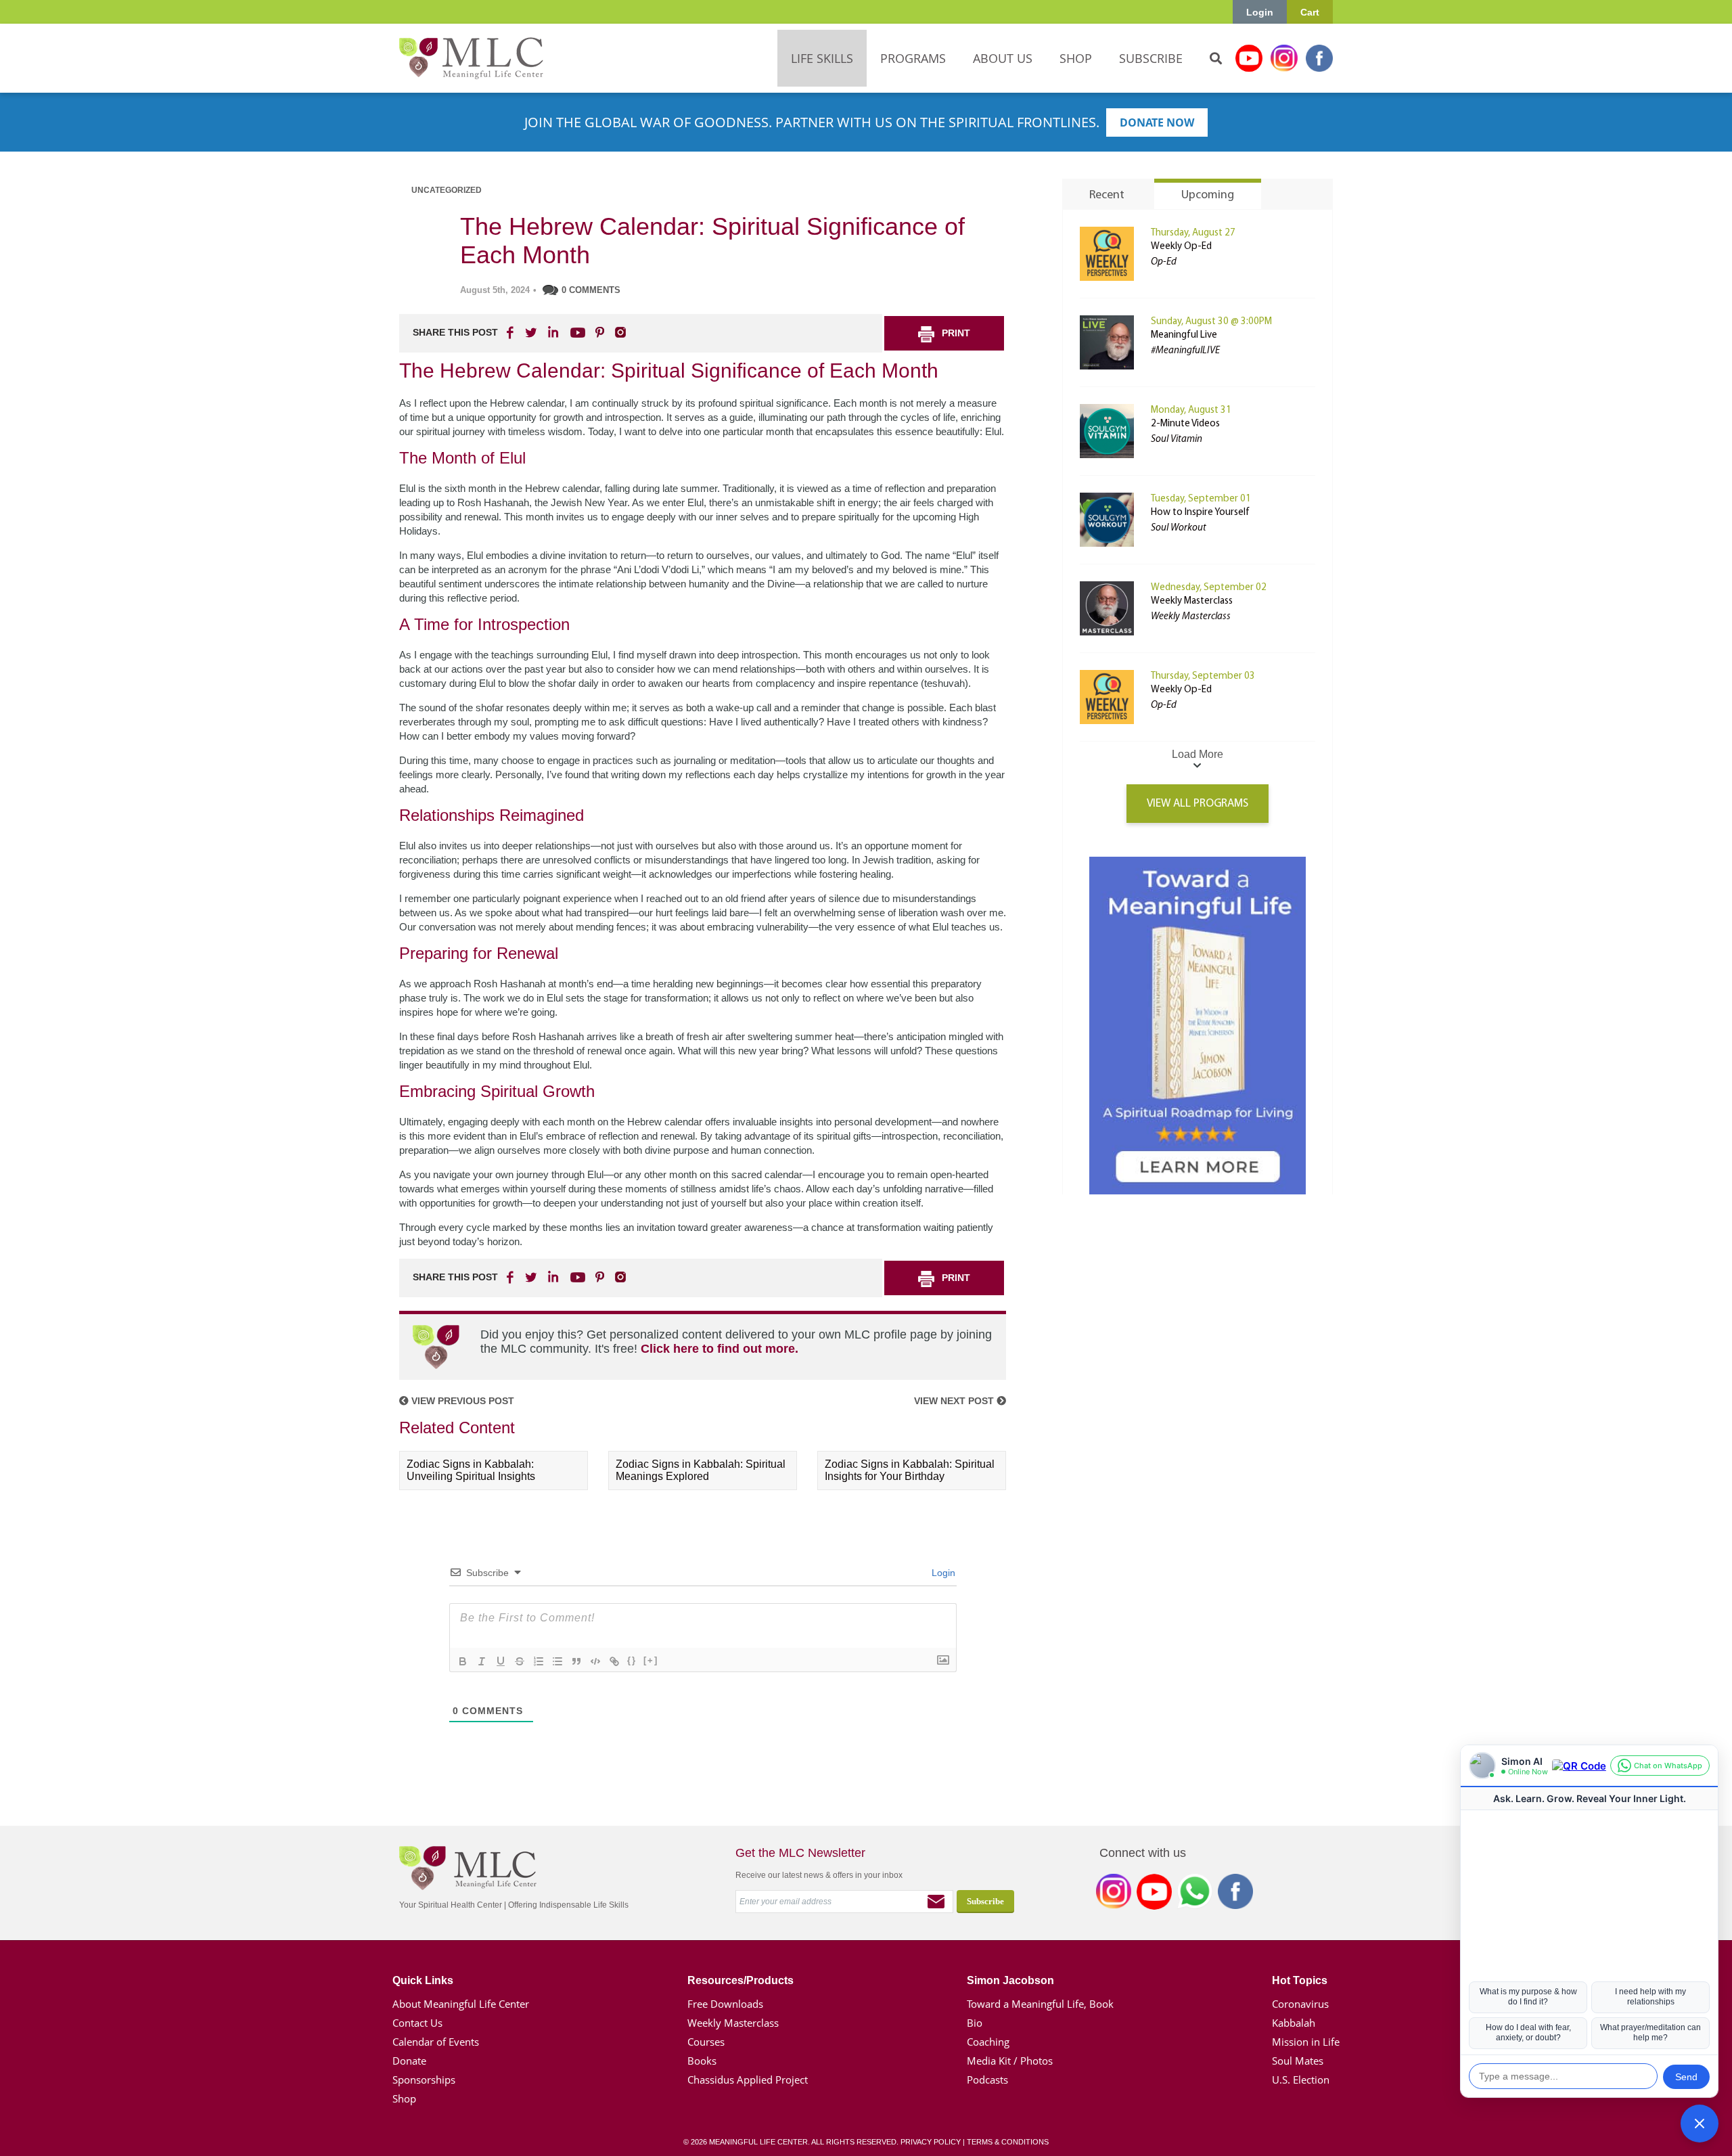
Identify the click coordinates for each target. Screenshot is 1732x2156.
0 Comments (591, 290)
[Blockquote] (576, 1661)
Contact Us (417, 2023)
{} (632, 1660)
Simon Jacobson (1010, 1980)
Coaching (988, 2042)
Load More (1198, 754)
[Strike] (520, 1661)
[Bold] (463, 1661)
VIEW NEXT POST (955, 1401)
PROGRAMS (913, 58)
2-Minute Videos (1185, 424)
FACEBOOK (511, 332)
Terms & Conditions (1008, 2142)
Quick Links (423, 1980)
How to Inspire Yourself (1200, 513)
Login (1260, 12)
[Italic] (482, 1661)
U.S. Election (1301, 2080)
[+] (651, 1660)
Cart (1310, 12)
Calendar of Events (436, 2042)
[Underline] (501, 1661)
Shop (404, 2098)
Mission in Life (1306, 2042)
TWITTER (532, 332)
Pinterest (599, 332)
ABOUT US (1003, 58)
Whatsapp (1195, 1894)
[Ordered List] (539, 1661)
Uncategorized (447, 190)
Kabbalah (1294, 2023)
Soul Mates (1298, 2061)
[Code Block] (595, 1661)
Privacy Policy (931, 2142)
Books (702, 2061)
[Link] (614, 1661)
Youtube (1249, 58)
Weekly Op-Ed (1181, 247)
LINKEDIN (552, 332)
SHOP (1076, 58)
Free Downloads (725, 2004)
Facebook (1319, 58)
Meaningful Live (1184, 335)
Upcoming (1208, 196)
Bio (975, 2023)
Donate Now (1157, 122)
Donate (409, 2061)
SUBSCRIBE (1151, 58)
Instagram (1284, 58)
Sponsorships (424, 2080)
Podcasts (987, 2080)
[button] (1700, 2124)
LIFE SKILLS (822, 58)
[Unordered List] (557, 1661)
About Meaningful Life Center (461, 2004)
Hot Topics (1300, 1980)
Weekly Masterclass (1192, 601)
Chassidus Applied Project (748, 2080)
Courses (706, 2042)
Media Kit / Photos (1010, 2061)
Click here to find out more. (720, 1349)
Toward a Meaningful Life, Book (1040, 2004)
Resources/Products (740, 1980)
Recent (1107, 196)
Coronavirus (1300, 2004)
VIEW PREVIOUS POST (461, 1401)
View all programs (1198, 804)
